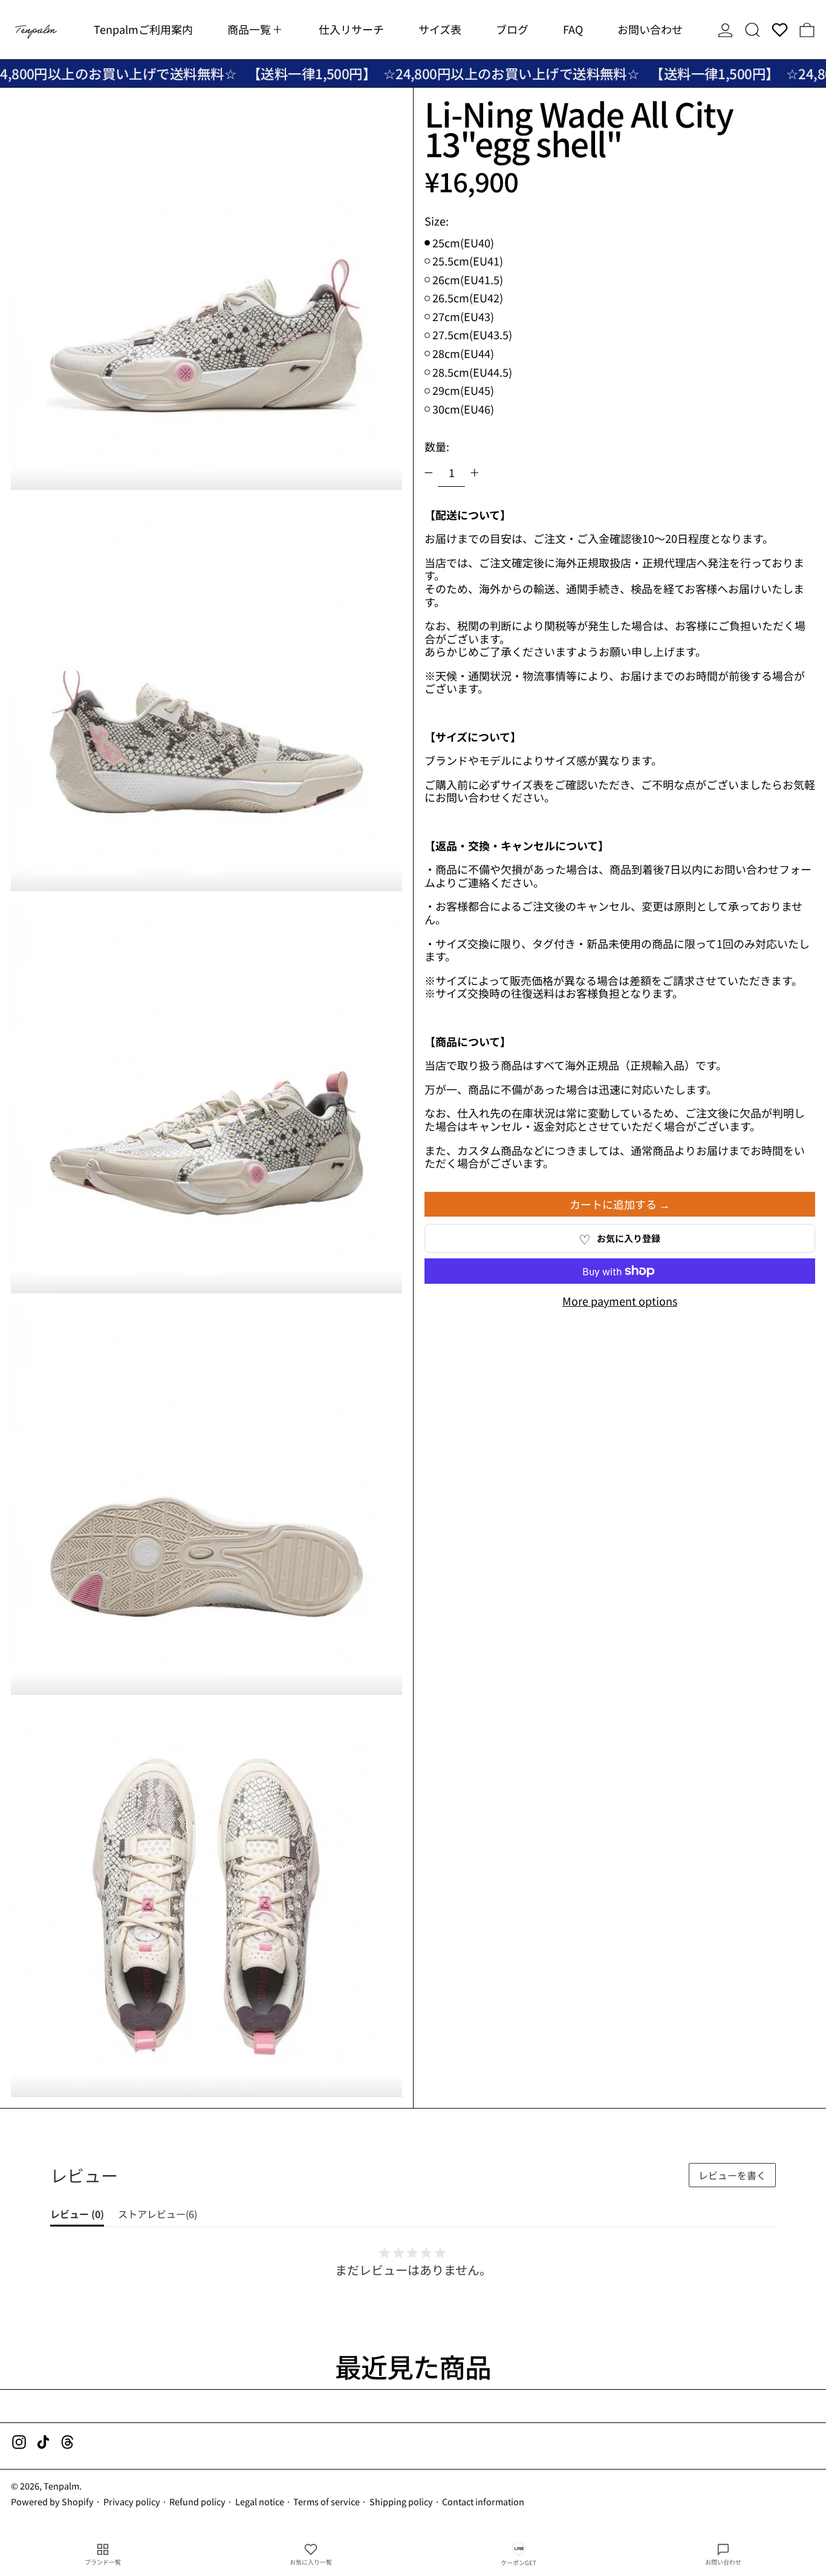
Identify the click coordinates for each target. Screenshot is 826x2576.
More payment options (620, 1301)
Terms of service (327, 2501)
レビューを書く (732, 2175)
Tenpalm (61, 2486)
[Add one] (475, 473)
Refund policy (197, 2501)
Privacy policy (132, 2501)
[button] (753, 30)
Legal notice (260, 2501)
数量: (437, 446)
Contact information (483, 2501)
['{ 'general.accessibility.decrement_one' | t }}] (429, 473)
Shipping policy (401, 2501)
